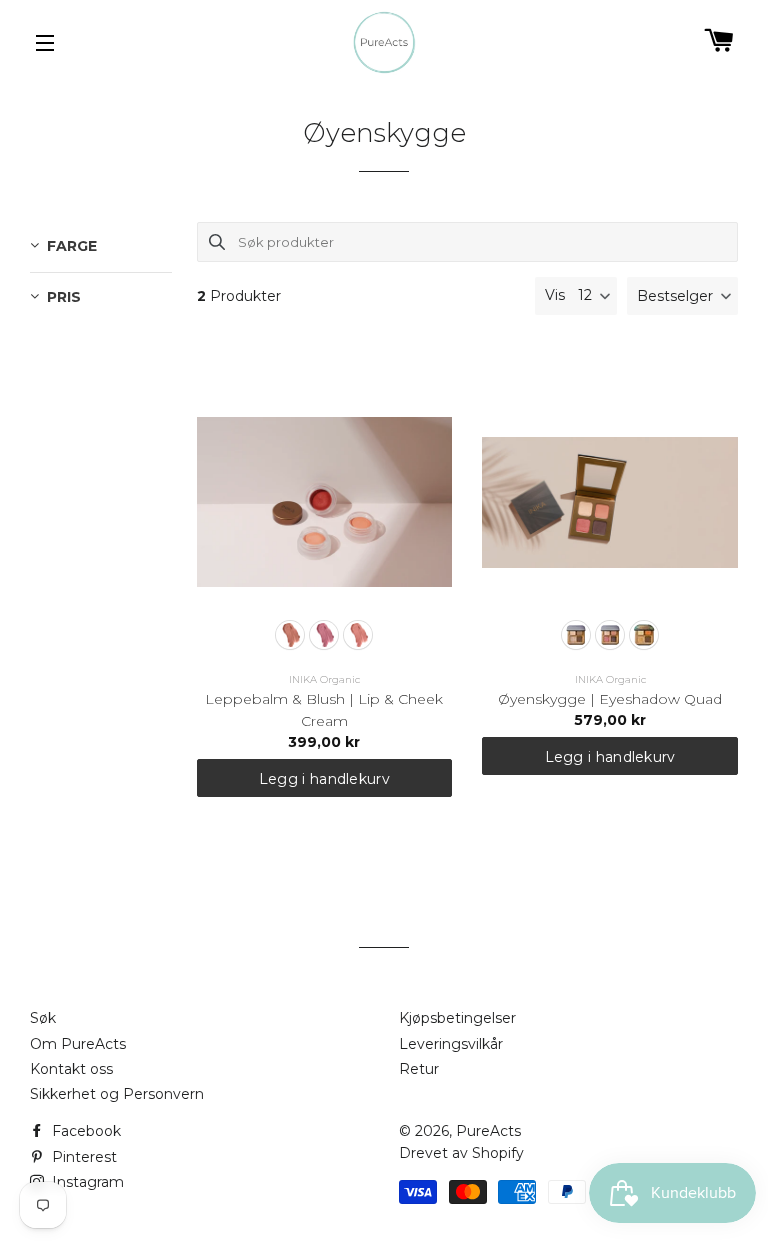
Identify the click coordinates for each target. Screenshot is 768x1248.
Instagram (86, 1182)
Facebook (84, 1131)
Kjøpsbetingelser (457, 1018)
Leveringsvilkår (451, 1044)
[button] (682, 296)
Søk (43, 1018)
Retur (419, 1069)
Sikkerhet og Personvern (117, 1094)
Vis (555, 295)
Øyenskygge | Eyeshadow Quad (610, 699)
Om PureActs (78, 1044)
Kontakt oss (71, 1069)
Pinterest (82, 1157)
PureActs (488, 1131)
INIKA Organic (324, 679)
